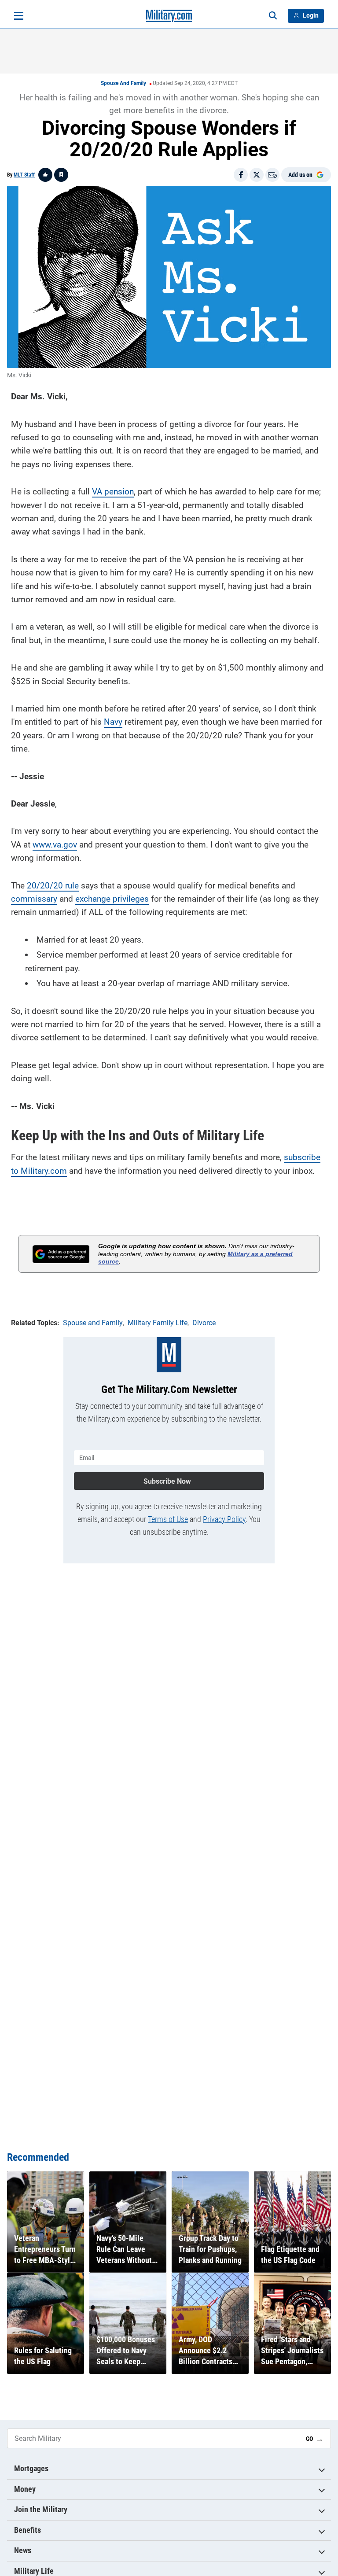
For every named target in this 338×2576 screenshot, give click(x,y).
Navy (113, 722)
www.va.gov (55, 845)
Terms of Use (168, 1519)
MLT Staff (24, 175)
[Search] (273, 16)
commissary (34, 899)
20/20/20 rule (53, 886)
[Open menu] (19, 16)
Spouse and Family (123, 83)
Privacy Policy (224, 1519)
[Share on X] (257, 175)
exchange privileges (112, 899)
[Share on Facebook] (241, 175)
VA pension (113, 492)
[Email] (272, 175)
